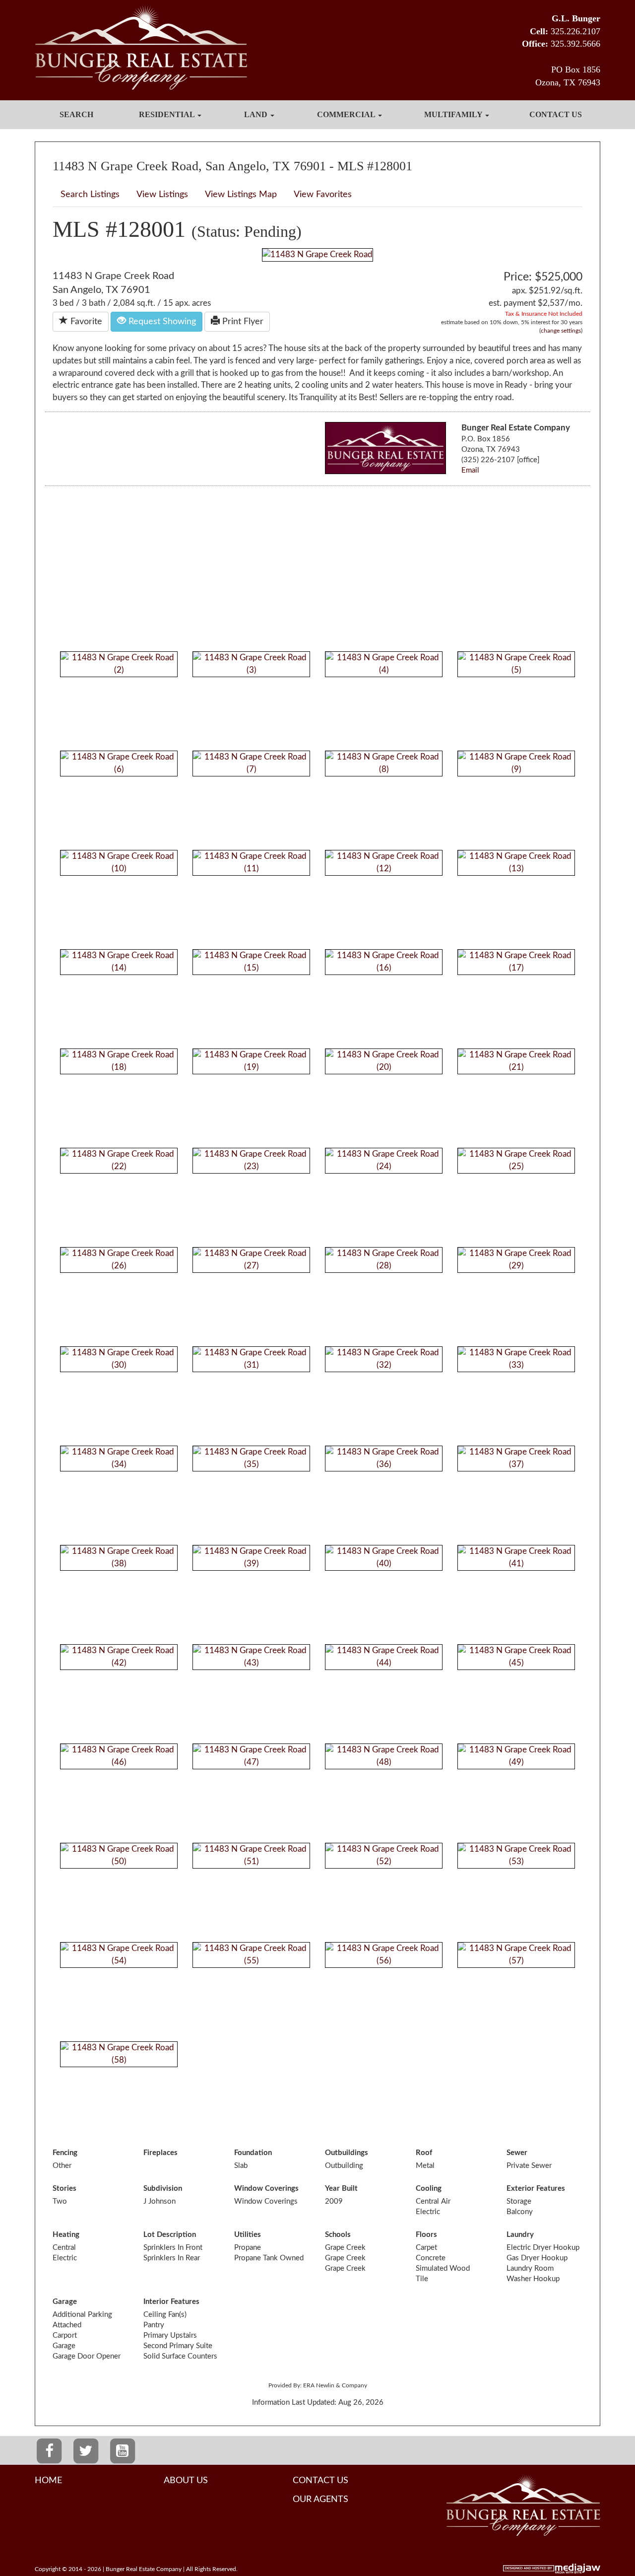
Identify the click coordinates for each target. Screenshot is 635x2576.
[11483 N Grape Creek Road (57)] (516, 1954)
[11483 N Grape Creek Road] (317, 254)
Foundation (253, 2153)
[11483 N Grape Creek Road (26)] (119, 1259)
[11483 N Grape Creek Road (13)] (516, 862)
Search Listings (90, 195)
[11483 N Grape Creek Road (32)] (384, 1358)
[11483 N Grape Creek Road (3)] (251, 663)
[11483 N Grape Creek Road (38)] (119, 1557)
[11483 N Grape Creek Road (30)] (119, 1358)
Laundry (520, 2235)
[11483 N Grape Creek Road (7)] (251, 763)
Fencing (65, 2153)
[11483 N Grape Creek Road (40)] (384, 1557)
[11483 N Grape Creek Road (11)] (251, 862)
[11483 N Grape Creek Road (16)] (384, 961)
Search (76, 114)
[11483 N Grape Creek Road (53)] (516, 1855)
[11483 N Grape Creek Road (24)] (384, 1160)
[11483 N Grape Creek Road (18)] (119, 1061)
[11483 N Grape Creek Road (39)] (251, 1557)
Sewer (517, 2153)
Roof (424, 2153)
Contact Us (556, 114)
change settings (561, 331)
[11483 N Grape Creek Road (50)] (119, 1855)
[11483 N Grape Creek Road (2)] (119, 663)
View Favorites (323, 195)
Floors (426, 2235)
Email (470, 470)
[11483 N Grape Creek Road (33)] (516, 1358)
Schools (338, 2235)
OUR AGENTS (320, 2500)
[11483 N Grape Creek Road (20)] (384, 1061)
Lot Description (170, 2235)
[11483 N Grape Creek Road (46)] (119, 1756)
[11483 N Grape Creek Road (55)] (251, 1954)
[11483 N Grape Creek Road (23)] (251, 1160)
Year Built (341, 2189)
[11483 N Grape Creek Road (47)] (251, 1756)
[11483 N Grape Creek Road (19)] (251, 1061)
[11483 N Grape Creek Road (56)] (384, 1954)
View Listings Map (241, 195)
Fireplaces (160, 2153)
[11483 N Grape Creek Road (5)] (516, 663)
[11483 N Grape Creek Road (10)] (119, 862)
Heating (66, 2235)
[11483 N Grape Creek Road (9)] (516, 763)
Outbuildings (347, 2153)
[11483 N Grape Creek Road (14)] (119, 961)
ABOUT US (186, 2481)
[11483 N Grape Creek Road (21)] (516, 1061)
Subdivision (163, 2189)
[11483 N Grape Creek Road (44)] (384, 1656)
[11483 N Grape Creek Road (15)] (251, 961)
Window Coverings (266, 2189)
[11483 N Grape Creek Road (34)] (119, 1458)
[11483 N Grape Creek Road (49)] (516, 1756)
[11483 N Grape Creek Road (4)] (384, 663)
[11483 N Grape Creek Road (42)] (119, 1656)
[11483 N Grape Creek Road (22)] (119, 1160)
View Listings (162, 195)
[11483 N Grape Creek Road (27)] (251, 1259)
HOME (48, 2481)
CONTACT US (320, 2481)
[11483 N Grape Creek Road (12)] (384, 862)
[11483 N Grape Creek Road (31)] (251, 1358)
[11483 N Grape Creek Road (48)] (384, 1756)
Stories (64, 2189)
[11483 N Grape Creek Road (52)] (384, 1855)
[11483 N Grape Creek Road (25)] (516, 1160)
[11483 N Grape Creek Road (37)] (516, 1458)
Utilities (248, 2235)
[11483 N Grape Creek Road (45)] (516, 1656)
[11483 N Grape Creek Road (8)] (384, 763)
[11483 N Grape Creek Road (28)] (384, 1259)
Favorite (85, 322)
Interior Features (171, 2302)
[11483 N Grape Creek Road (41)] (516, 1557)
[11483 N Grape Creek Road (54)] (119, 1954)
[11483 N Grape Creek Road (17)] (516, 961)
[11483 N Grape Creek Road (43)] (251, 1656)
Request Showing (161, 322)
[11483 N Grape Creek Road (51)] (251, 1855)
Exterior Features (536, 2189)
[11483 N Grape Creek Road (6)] (119, 763)
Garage (65, 2302)
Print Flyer (242, 322)
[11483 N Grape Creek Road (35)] (251, 1458)
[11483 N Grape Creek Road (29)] (516, 1259)
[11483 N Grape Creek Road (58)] (119, 2054)
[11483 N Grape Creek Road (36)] (384, 1458)
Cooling (429, 2189)
